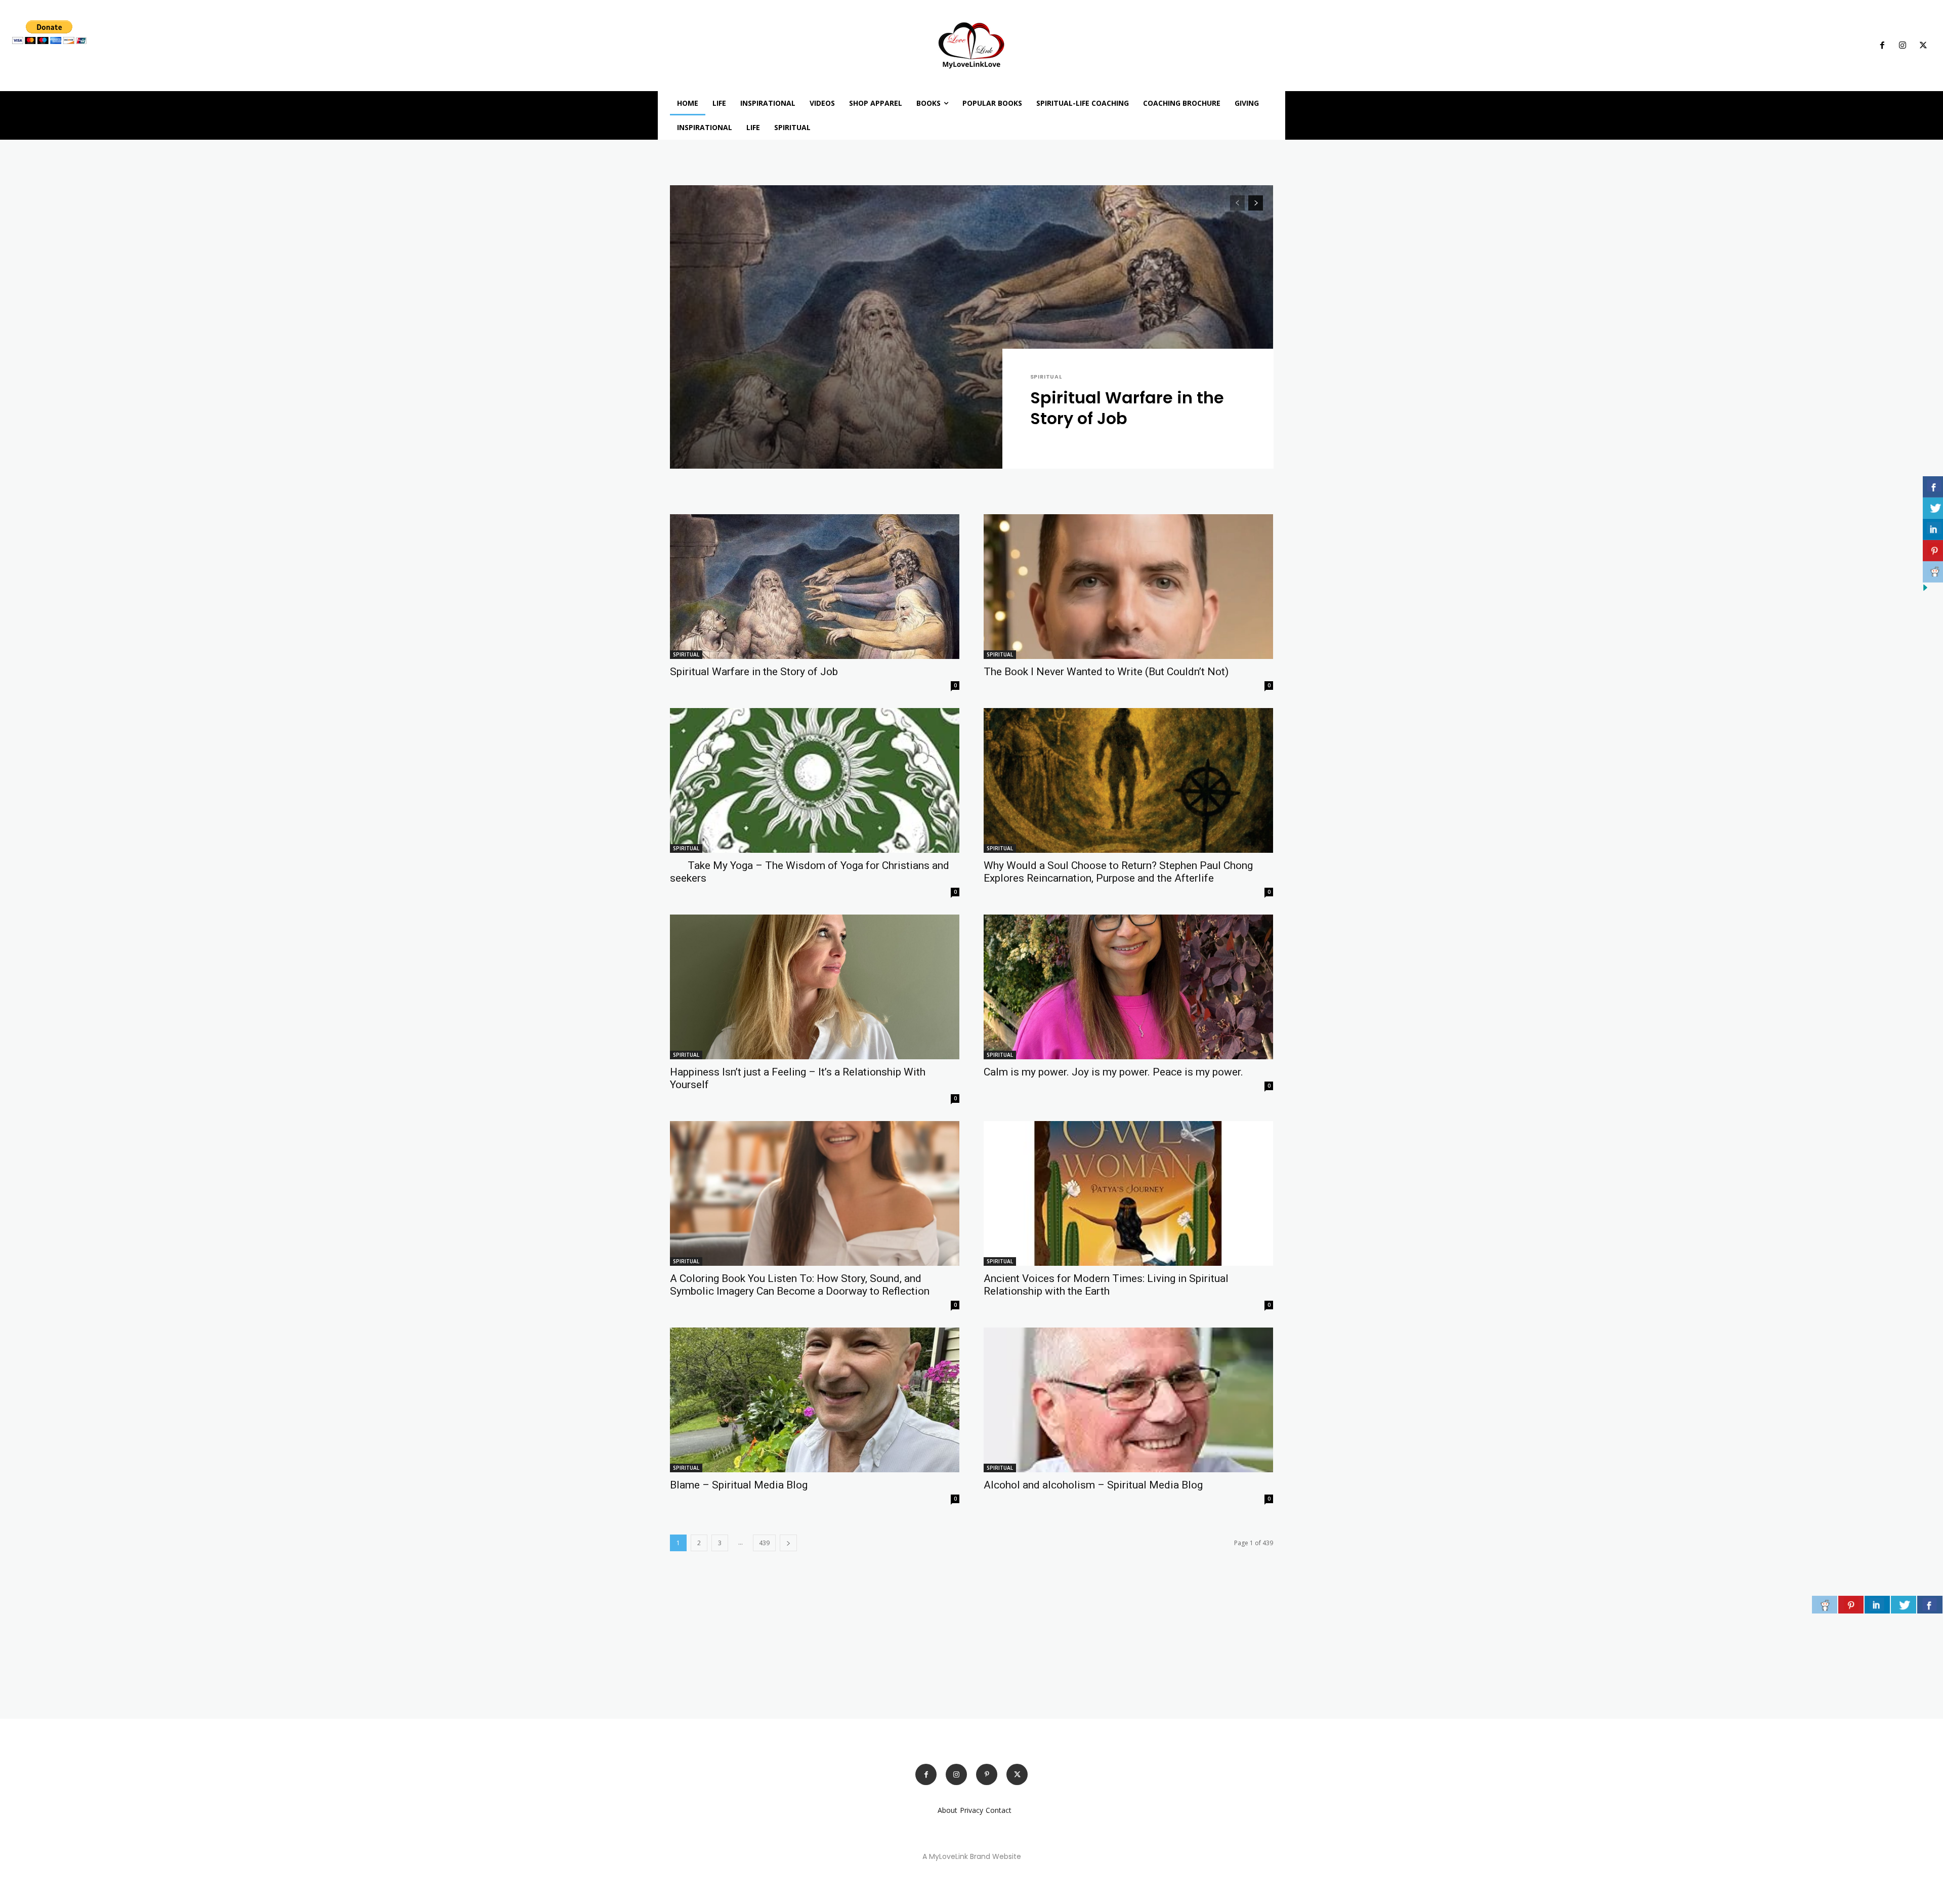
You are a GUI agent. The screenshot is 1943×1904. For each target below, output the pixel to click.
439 (764, 1543)
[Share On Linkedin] (1877, 1605)
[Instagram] (1903, 46)
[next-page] (1256, 203)
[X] (1923, 46)
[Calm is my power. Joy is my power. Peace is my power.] (1128, 987)
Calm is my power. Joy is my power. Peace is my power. (1113, 1072)
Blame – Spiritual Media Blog (739, 1485)
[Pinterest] (987, 1774)
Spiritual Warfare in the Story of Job (1127, 408)
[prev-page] (1237, 203)
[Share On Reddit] (1825, 1605)
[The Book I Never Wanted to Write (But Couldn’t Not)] (1128, 587)
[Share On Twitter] (1904, 1605)
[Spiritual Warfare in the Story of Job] (971, 327)
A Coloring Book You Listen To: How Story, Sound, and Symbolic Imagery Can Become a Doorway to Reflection (800, 1285)
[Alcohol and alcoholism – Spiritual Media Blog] (1128, 1400)
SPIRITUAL (1046, 377)
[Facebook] (1882, 46)
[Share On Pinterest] (1851, 1605)
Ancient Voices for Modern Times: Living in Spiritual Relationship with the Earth (1106, 1285)
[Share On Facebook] (1930, 1605)
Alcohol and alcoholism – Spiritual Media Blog (1093, 1485)
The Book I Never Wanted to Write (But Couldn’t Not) (1106, 672)
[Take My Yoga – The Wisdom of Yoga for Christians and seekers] (815, 780)
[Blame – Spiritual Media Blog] (815, 1400)
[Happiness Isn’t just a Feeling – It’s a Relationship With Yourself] (815, 987)
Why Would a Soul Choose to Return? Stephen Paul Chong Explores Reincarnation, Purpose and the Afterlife (1118, 872)
